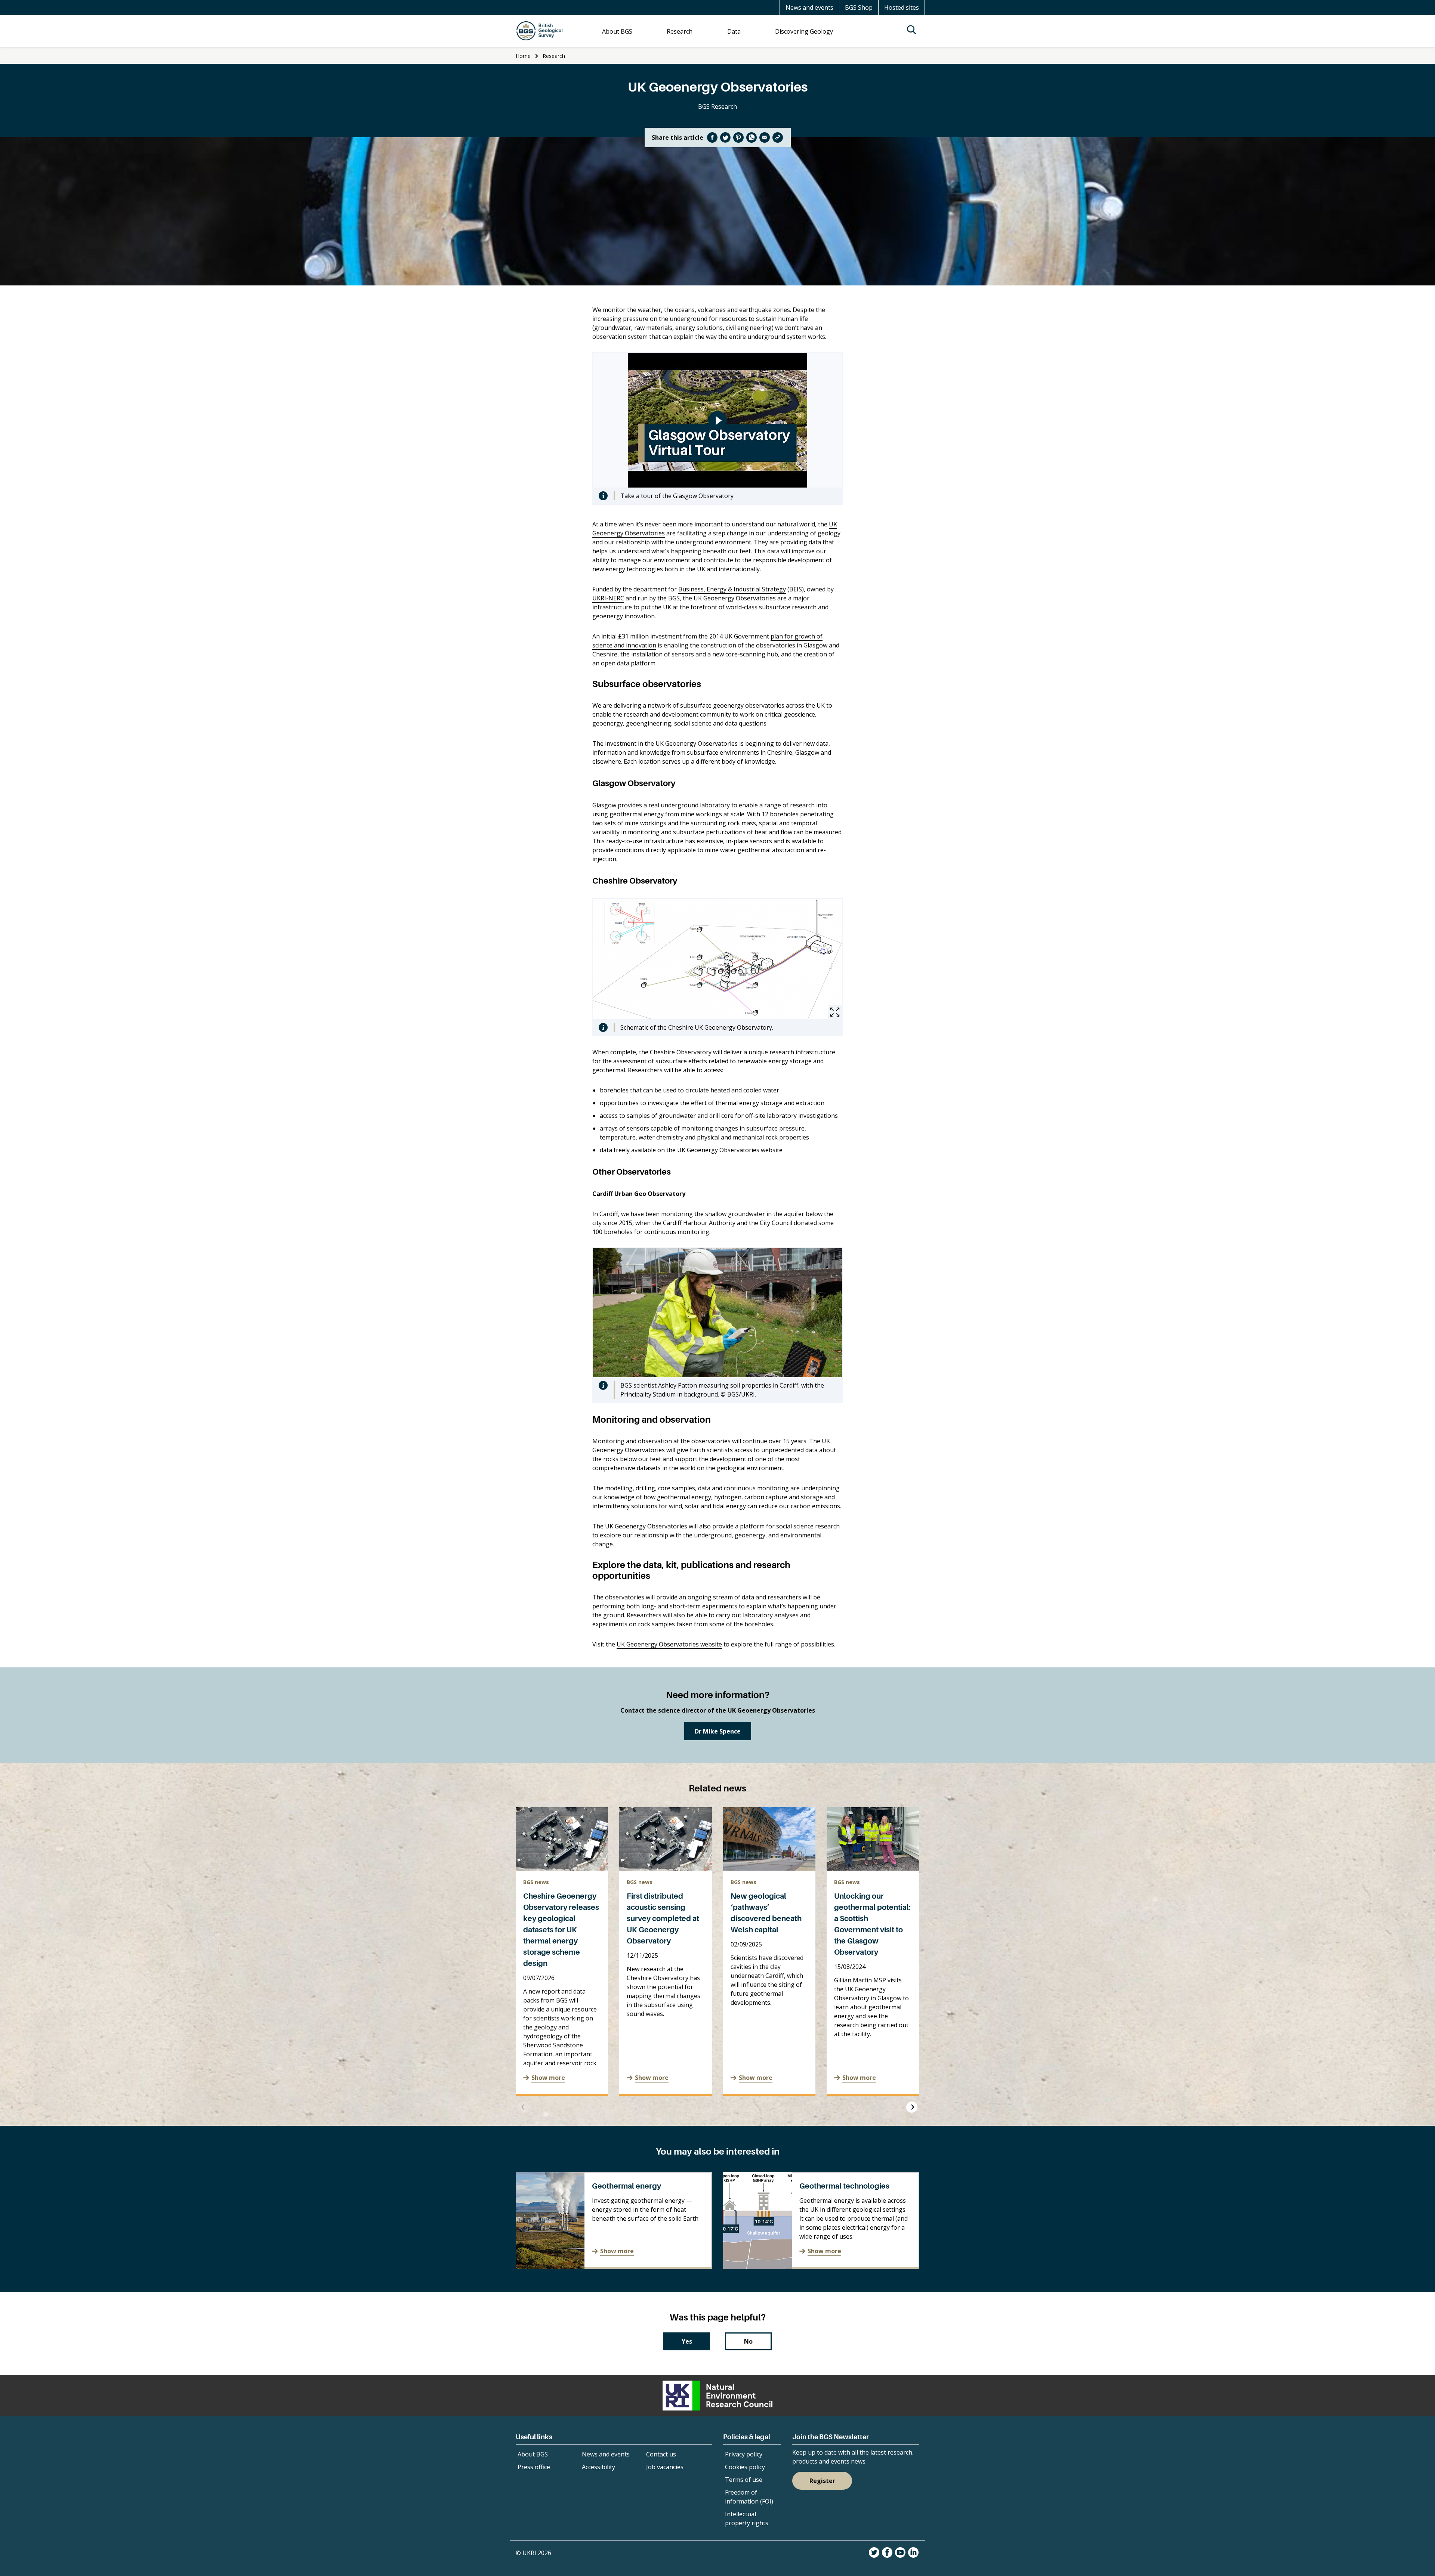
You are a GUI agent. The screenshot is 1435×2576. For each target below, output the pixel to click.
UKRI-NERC (608, 598)
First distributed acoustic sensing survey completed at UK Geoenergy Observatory (663, 1918)
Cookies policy (745, 2467)
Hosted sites (902, 7)
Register (822, 2481)
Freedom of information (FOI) (749, 2497)
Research (554, 56)
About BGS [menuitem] (617, 31)
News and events (809, 7)
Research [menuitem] (680, 31)
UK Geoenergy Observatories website (669, 1644)
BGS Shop (859, 7)
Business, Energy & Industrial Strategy (732, 589)
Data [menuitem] (734, 31)
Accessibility (598, 2467)
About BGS (533, 2454)
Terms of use (744, 2480)
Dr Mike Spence (718, 1731)
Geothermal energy (627, 2186)
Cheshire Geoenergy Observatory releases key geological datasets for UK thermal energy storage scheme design (561, 1930)
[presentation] (523, 2107)
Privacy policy (744, 2454)
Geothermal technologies (844, 2186)
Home (523, 56)
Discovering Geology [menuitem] (804, 31)
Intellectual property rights (747, 2518)
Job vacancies (665, 2467)
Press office (534, 2467)
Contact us (661, 2454)
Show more (548, 2078)
